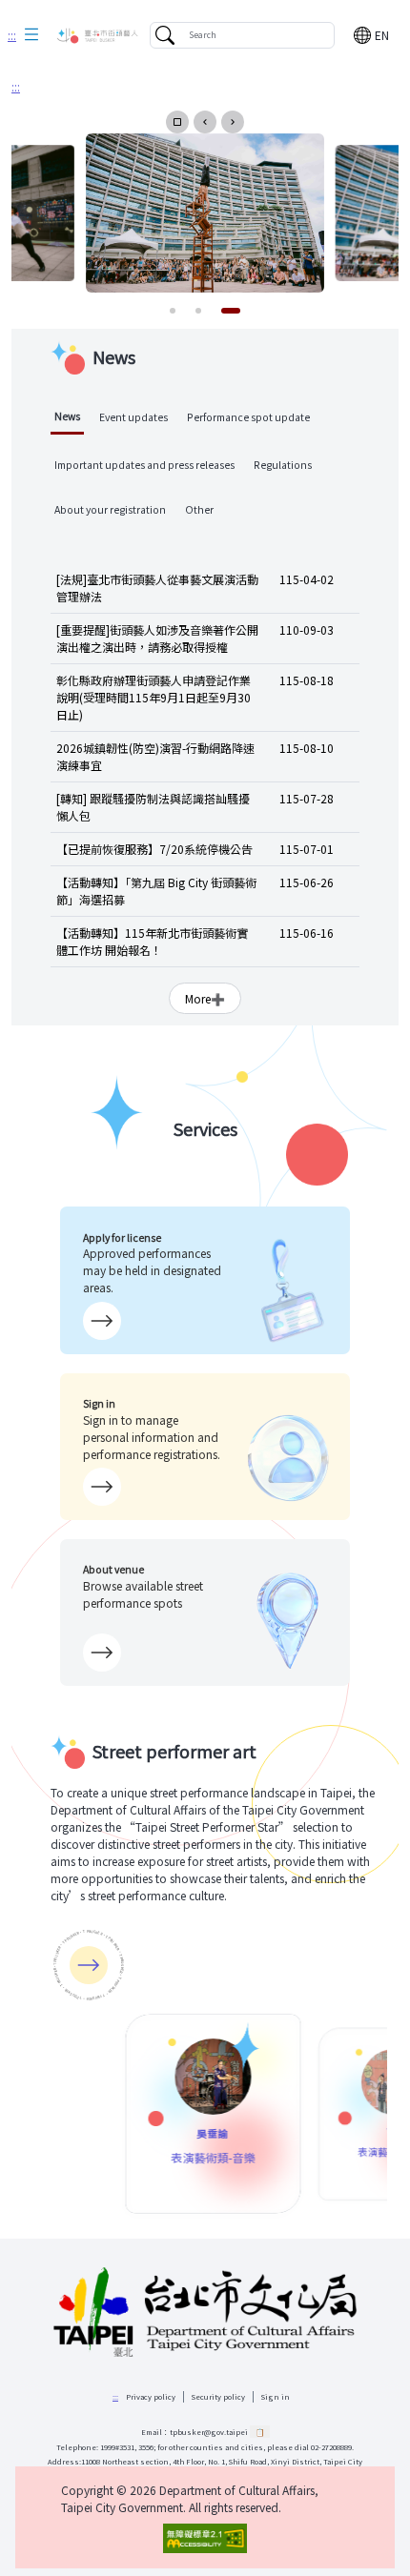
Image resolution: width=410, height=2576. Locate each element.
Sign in (276, 2396)
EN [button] (382, 35)
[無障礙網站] (205, 2538)
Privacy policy (151, 2396)
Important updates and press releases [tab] (144, 465)
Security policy (218, 2396)
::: (12, 35)
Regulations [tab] (283, 465)
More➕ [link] (205, 998)
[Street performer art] (89, 1965)
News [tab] (67, 416)
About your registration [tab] (110, 509)
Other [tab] (199, 509)
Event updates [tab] (133, 417)
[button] (31, 35)
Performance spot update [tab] (248, 417)
